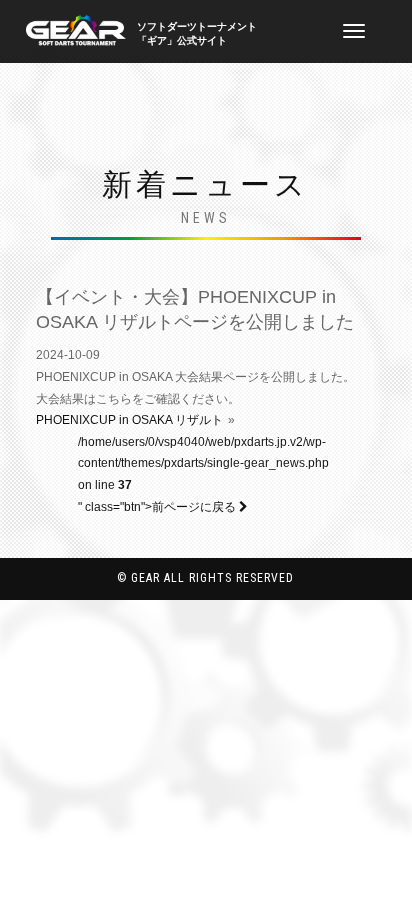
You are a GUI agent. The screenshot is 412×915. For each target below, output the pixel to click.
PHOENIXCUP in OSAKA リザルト (129, 420)
